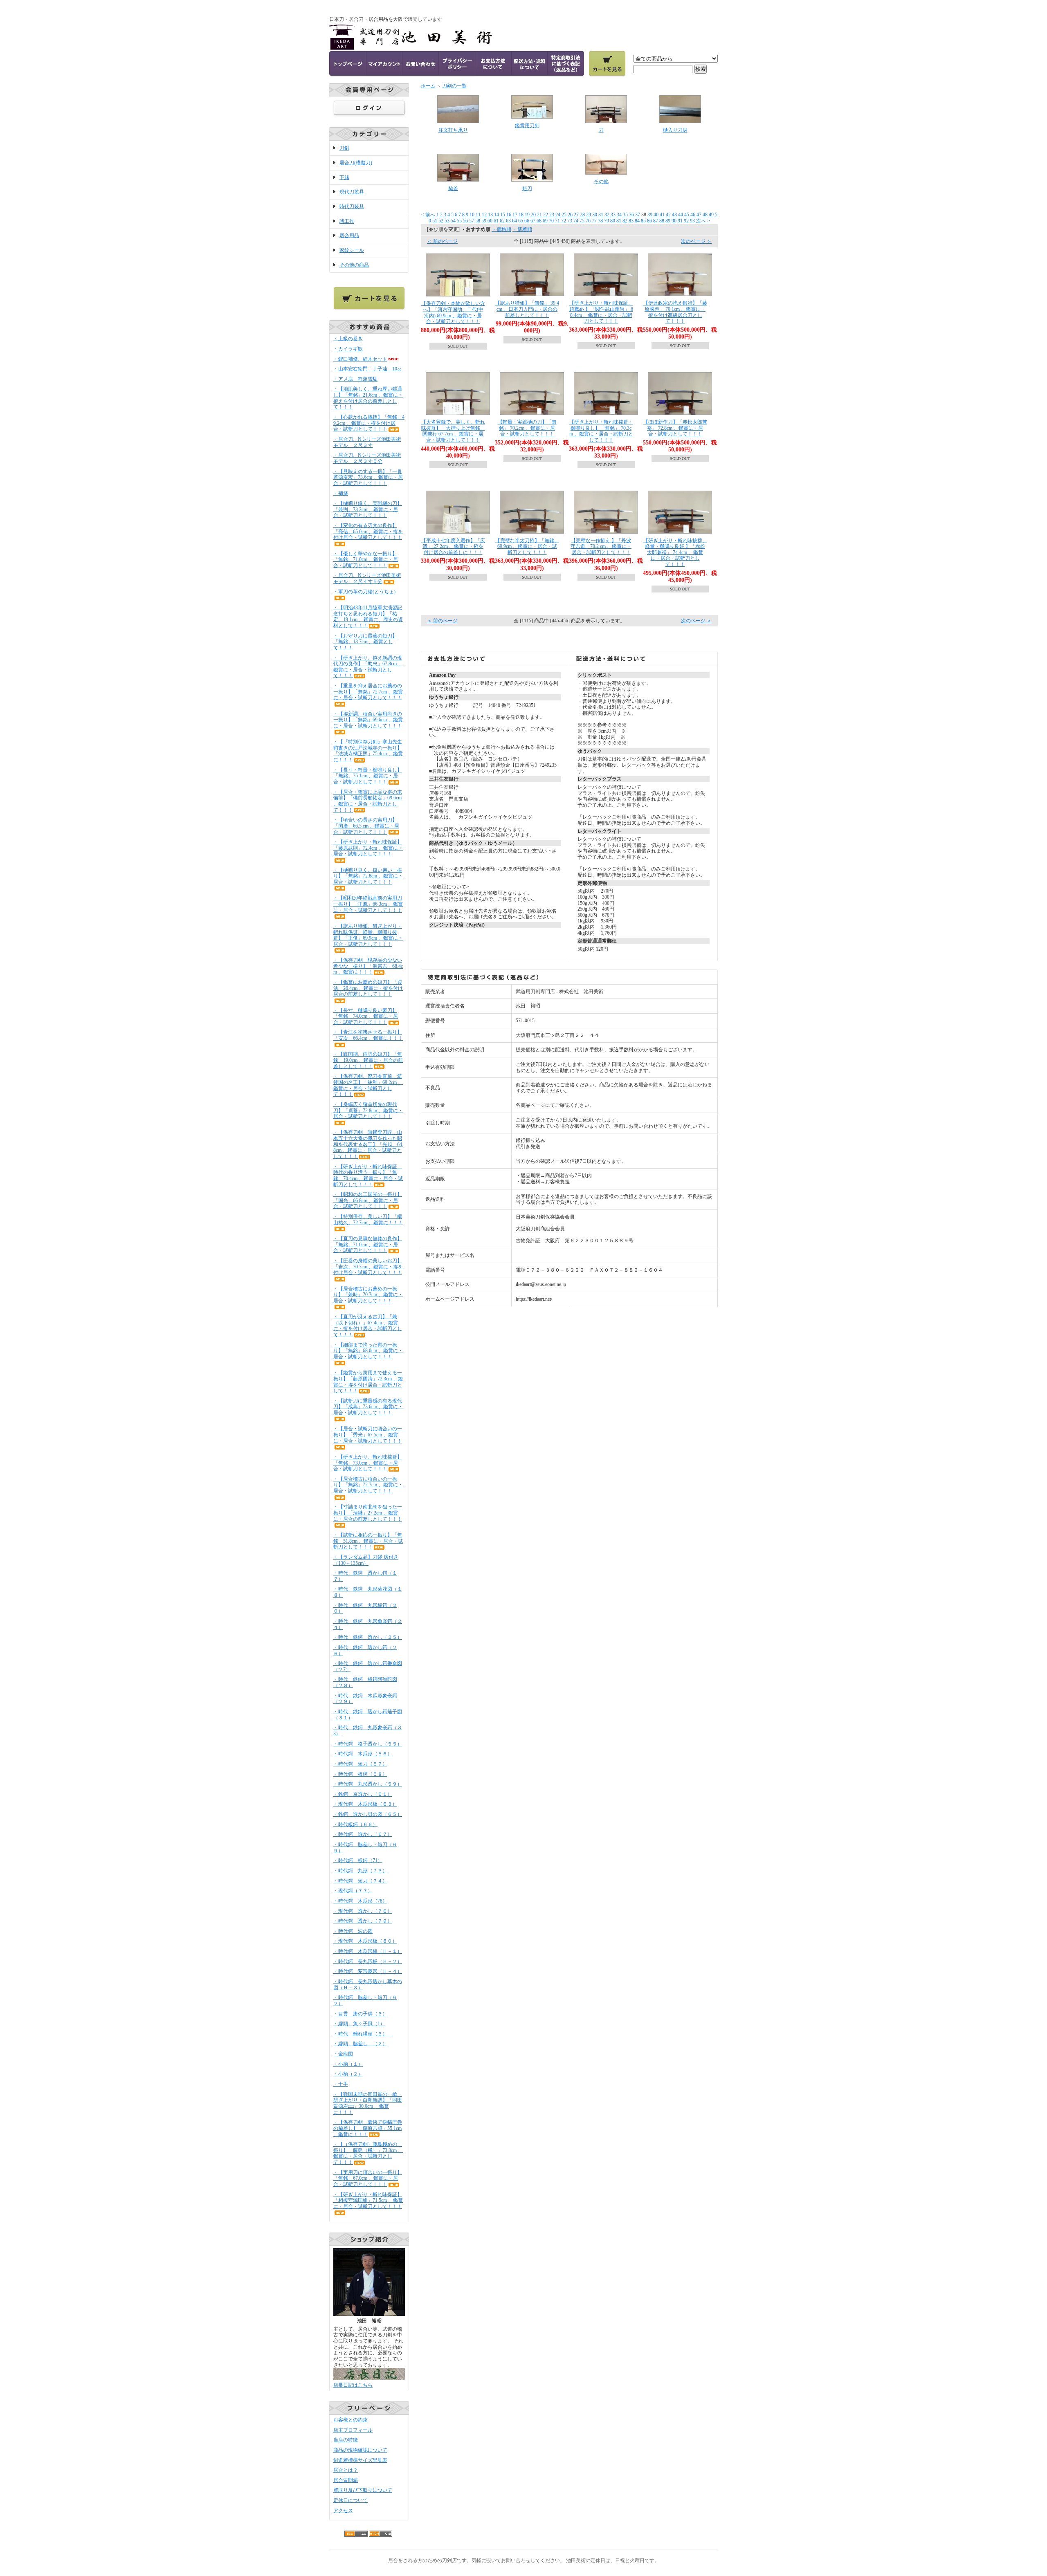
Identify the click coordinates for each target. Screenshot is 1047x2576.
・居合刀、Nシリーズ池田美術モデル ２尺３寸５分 (367, 458)
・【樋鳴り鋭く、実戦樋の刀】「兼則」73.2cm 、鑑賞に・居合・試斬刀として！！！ (368, 509)
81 (619, 221)
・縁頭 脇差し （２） (360, 2044)
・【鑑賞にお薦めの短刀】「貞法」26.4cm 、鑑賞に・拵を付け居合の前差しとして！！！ (368, 988)
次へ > (703, 221)
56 (465, 221)
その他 (601, 182)
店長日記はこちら (353, 2385)
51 (435, 221)
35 (625, 215)
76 (588, 221)
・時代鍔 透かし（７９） (363, 1921)
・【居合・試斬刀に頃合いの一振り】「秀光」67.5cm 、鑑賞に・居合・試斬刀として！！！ (368, 1435)
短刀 (527, 188)
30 (595, 215)
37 (638, 215)
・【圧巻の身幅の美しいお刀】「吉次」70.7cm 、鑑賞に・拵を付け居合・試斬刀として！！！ (368, 1267)
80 (613, 221)
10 (472, 215)
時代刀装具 (352, 206)
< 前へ (428, 215)
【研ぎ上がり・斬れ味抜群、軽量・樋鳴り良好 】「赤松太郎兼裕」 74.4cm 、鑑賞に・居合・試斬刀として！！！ (675, 553)
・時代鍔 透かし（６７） (363, 1834)
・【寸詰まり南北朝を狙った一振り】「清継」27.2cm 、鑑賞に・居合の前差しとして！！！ (368, 1513)
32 (607, 215)
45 (687, 215)
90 (674, 221)
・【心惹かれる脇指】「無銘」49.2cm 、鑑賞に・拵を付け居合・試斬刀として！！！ (369, 423)
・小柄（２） (348, 2074)
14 (497, 215)
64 (515, 221)
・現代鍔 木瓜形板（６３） (365, 1804)
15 (503, 215)
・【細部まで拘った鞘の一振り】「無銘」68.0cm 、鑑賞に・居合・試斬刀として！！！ (368, 1351)
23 (552, 215)
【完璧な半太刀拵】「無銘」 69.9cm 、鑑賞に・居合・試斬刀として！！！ (527, 546)
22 (546, 215)
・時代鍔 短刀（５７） (360, 1764)
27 (576, 215)
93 (692, 221)
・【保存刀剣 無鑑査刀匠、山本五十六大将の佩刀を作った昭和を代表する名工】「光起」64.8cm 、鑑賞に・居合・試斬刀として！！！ (368, 1144)
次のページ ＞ (696, 241)
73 (570, 221)
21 (539, 215)
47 (699, 215)
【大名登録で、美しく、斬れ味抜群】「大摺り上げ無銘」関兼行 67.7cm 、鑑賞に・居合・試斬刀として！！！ (453, 431)
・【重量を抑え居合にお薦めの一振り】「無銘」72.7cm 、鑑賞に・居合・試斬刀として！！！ (368, 692)
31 (601, 215)
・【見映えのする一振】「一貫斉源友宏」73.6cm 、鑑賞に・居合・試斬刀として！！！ (368, 477)
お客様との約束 (350, 2420)
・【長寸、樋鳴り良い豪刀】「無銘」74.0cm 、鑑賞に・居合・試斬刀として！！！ (366, 1016)
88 (662, 221)
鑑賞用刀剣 (527, 126)
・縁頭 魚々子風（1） (359, 2024)
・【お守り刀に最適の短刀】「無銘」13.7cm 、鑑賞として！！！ (365, 642)
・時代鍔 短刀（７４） (360, 1881)
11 (478, 215)
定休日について (350, 2500)
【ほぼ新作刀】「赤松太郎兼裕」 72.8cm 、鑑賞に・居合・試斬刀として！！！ (675, 428)
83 (631, 221)
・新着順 (522, 229)
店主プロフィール (353, 2430)
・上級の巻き (348, 339)
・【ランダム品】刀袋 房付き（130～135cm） (366, 1560)
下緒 (344, 177)
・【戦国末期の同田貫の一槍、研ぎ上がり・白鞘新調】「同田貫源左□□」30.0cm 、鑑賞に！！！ (368, 2103)
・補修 (341, 493)
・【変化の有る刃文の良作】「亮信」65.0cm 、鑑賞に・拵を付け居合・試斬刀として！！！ (368, 531)
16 (509, 215)
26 (570, 215)
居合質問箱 (346, 2480)
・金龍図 (343, 2054)
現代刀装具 (352, 192)
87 (656, 221)
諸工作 (347, 221)
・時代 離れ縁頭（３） (363, 2034)
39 (650, 215)
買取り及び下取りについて (363, 2490)
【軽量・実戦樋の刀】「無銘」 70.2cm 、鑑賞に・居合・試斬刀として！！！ (527, 428)
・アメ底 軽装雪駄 (355, 379)
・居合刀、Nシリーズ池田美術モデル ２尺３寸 (367, 442)
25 (564, 215)
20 (533, 215)
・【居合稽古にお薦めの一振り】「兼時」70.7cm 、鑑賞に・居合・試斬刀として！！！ (368, 1295)
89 (668, 221)
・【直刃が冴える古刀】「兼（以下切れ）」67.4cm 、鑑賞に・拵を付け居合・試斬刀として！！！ (368, 1326)
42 (668, 215)
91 (680, 221)
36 (631, 215)
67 (533, 221)
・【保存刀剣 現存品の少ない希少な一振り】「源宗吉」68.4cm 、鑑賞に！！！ (368, 966)
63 (508, 221)
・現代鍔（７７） (353, 1891)
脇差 (453, 188)
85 (643, 221)
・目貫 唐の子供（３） (360, 2014)
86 (649, 221)
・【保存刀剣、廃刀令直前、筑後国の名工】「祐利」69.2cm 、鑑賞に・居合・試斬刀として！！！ (368, 1085)
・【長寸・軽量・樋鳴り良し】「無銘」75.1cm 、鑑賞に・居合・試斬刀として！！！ (368, 776)
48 (705, 215)
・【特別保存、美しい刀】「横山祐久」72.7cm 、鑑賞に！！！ (368, 1220)
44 (681, 215)
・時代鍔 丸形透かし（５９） (368, 1784)
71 (557, 221)
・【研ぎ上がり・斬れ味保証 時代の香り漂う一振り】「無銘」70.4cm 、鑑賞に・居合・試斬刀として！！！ (368, 1176)
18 (521, 215)
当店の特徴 (346, 2440)
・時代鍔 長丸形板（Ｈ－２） (368, 1961)
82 (625, 221)
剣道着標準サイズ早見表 (360, 2460)
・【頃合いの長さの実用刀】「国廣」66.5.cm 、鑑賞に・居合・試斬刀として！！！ (366, 826)
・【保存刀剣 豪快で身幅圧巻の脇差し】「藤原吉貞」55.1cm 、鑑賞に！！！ (368, 2128)
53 (447, 221)
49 (711, 215)
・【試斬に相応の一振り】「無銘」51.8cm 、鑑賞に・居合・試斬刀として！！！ (368, 1541)
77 (594, 221)
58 (478, 221)
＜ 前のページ (442, 241)
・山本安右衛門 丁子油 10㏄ (368, 369)
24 (558, 215)
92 (686, 221)
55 (459, 221)
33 (613, 215)
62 (502, 221)
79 (607, 221)
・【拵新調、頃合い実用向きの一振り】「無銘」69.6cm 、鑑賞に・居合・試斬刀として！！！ (368, 720)
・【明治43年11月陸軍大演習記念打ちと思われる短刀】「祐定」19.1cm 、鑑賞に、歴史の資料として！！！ (368, 617)
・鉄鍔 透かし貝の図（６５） (368, 1814)
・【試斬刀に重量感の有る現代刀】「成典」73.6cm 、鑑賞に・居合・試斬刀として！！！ (368, 1407)
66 (527, 221)
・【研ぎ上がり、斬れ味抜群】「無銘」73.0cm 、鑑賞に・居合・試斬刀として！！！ (368, 1463)
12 (484, 215)
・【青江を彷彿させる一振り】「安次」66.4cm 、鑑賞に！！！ (368, 1035)
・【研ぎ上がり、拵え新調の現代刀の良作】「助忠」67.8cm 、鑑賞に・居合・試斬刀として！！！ (368, 667)
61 (496, 221)
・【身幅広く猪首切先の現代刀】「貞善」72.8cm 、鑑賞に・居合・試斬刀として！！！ (368, 1110)
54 (453, 221)
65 (521, 221)
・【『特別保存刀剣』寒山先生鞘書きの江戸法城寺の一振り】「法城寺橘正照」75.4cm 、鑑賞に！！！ (368, 751)
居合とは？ (346, 2470)
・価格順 (501, 229)
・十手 (341, 2084)
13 (490, 215)
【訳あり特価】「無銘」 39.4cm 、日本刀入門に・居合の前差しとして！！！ (527, 309)
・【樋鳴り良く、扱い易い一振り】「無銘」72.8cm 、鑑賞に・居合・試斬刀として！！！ (368, 876)
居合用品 (349, 236)
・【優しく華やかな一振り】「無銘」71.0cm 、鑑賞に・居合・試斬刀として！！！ (366, 560)
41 (662, 215)
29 (589, 215)
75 (582, 221)
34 (619, 215)
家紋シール (352, 250)
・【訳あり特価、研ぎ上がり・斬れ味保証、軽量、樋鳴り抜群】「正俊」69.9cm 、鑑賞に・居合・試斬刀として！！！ (368, 935)
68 (539, 221)
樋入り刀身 (675, 130)
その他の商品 (354, 265)
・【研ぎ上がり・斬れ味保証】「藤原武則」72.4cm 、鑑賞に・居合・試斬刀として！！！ (368, 848)
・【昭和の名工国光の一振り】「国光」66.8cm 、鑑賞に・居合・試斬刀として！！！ (368, 1200)
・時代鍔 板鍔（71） (358, 1860)
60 (490, 221)
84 (637, 221)
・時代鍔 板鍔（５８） (360, 1774)
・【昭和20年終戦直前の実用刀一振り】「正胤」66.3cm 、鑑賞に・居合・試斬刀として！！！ (368, 904)
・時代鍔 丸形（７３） (360, 1871)
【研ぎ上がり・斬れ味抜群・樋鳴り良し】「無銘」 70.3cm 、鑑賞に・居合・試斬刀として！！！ (601, 431)
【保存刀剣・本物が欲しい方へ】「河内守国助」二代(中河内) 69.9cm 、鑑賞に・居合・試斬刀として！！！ (453, 312)
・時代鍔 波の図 (353, 1931)
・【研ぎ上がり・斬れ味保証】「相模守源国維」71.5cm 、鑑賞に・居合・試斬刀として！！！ (368, 2200)
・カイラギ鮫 (348, 349)
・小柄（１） (348, 2064)
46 (693, 215)
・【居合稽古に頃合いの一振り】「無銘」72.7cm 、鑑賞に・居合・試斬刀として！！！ (368, 1485)
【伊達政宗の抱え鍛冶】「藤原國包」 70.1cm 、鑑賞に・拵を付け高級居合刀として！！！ (675, 312)
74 (576, 221)
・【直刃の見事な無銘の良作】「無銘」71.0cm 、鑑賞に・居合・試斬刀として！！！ (368, 1244)
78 (600, 221)
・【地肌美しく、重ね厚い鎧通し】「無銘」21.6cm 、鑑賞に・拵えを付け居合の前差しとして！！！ (368, 398)
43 (674, 215)
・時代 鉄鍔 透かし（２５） (368, 1637)
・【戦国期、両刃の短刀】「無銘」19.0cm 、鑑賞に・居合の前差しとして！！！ (368, 1060)
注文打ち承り (453, 130)
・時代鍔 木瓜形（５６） (363, 1754)
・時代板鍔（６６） (355, 1824)
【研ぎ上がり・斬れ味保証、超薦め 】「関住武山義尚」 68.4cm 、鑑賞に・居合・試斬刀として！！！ (601, 312)
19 (527, 215)
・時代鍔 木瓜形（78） (360, 1901)
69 (545, 221)
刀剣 (344, 148)
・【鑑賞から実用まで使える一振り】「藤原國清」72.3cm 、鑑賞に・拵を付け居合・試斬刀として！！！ (368, 1382)
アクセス (343, 2511)
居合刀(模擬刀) (356, 163)
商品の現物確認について (360, 2450)
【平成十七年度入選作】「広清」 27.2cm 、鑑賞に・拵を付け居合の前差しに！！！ (453, 546)
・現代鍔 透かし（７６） (363, 1911)
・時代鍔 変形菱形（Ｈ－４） (368, 1971)
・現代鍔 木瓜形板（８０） (365, 1941)
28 (582, 215)
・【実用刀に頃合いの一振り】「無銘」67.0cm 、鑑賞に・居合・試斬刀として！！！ (368, 2178)
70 (551, 221)
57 (472, 221)
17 (515, 215)
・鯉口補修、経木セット (360, 359)
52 (441, 221)
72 (564, 221)
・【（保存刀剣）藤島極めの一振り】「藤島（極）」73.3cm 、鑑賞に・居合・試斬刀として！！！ (368, 2153)
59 (484, 221)
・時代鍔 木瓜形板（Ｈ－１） (368, 1951)
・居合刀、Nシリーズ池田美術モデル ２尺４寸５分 (367, 578)
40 (656, 215)
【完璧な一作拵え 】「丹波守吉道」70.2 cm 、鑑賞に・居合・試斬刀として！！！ (601, 546)
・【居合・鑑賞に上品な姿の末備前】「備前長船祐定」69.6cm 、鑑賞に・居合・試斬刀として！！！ (368, 801)
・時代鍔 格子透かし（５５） (368, 1744)
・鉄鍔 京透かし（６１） (363, 1794)
